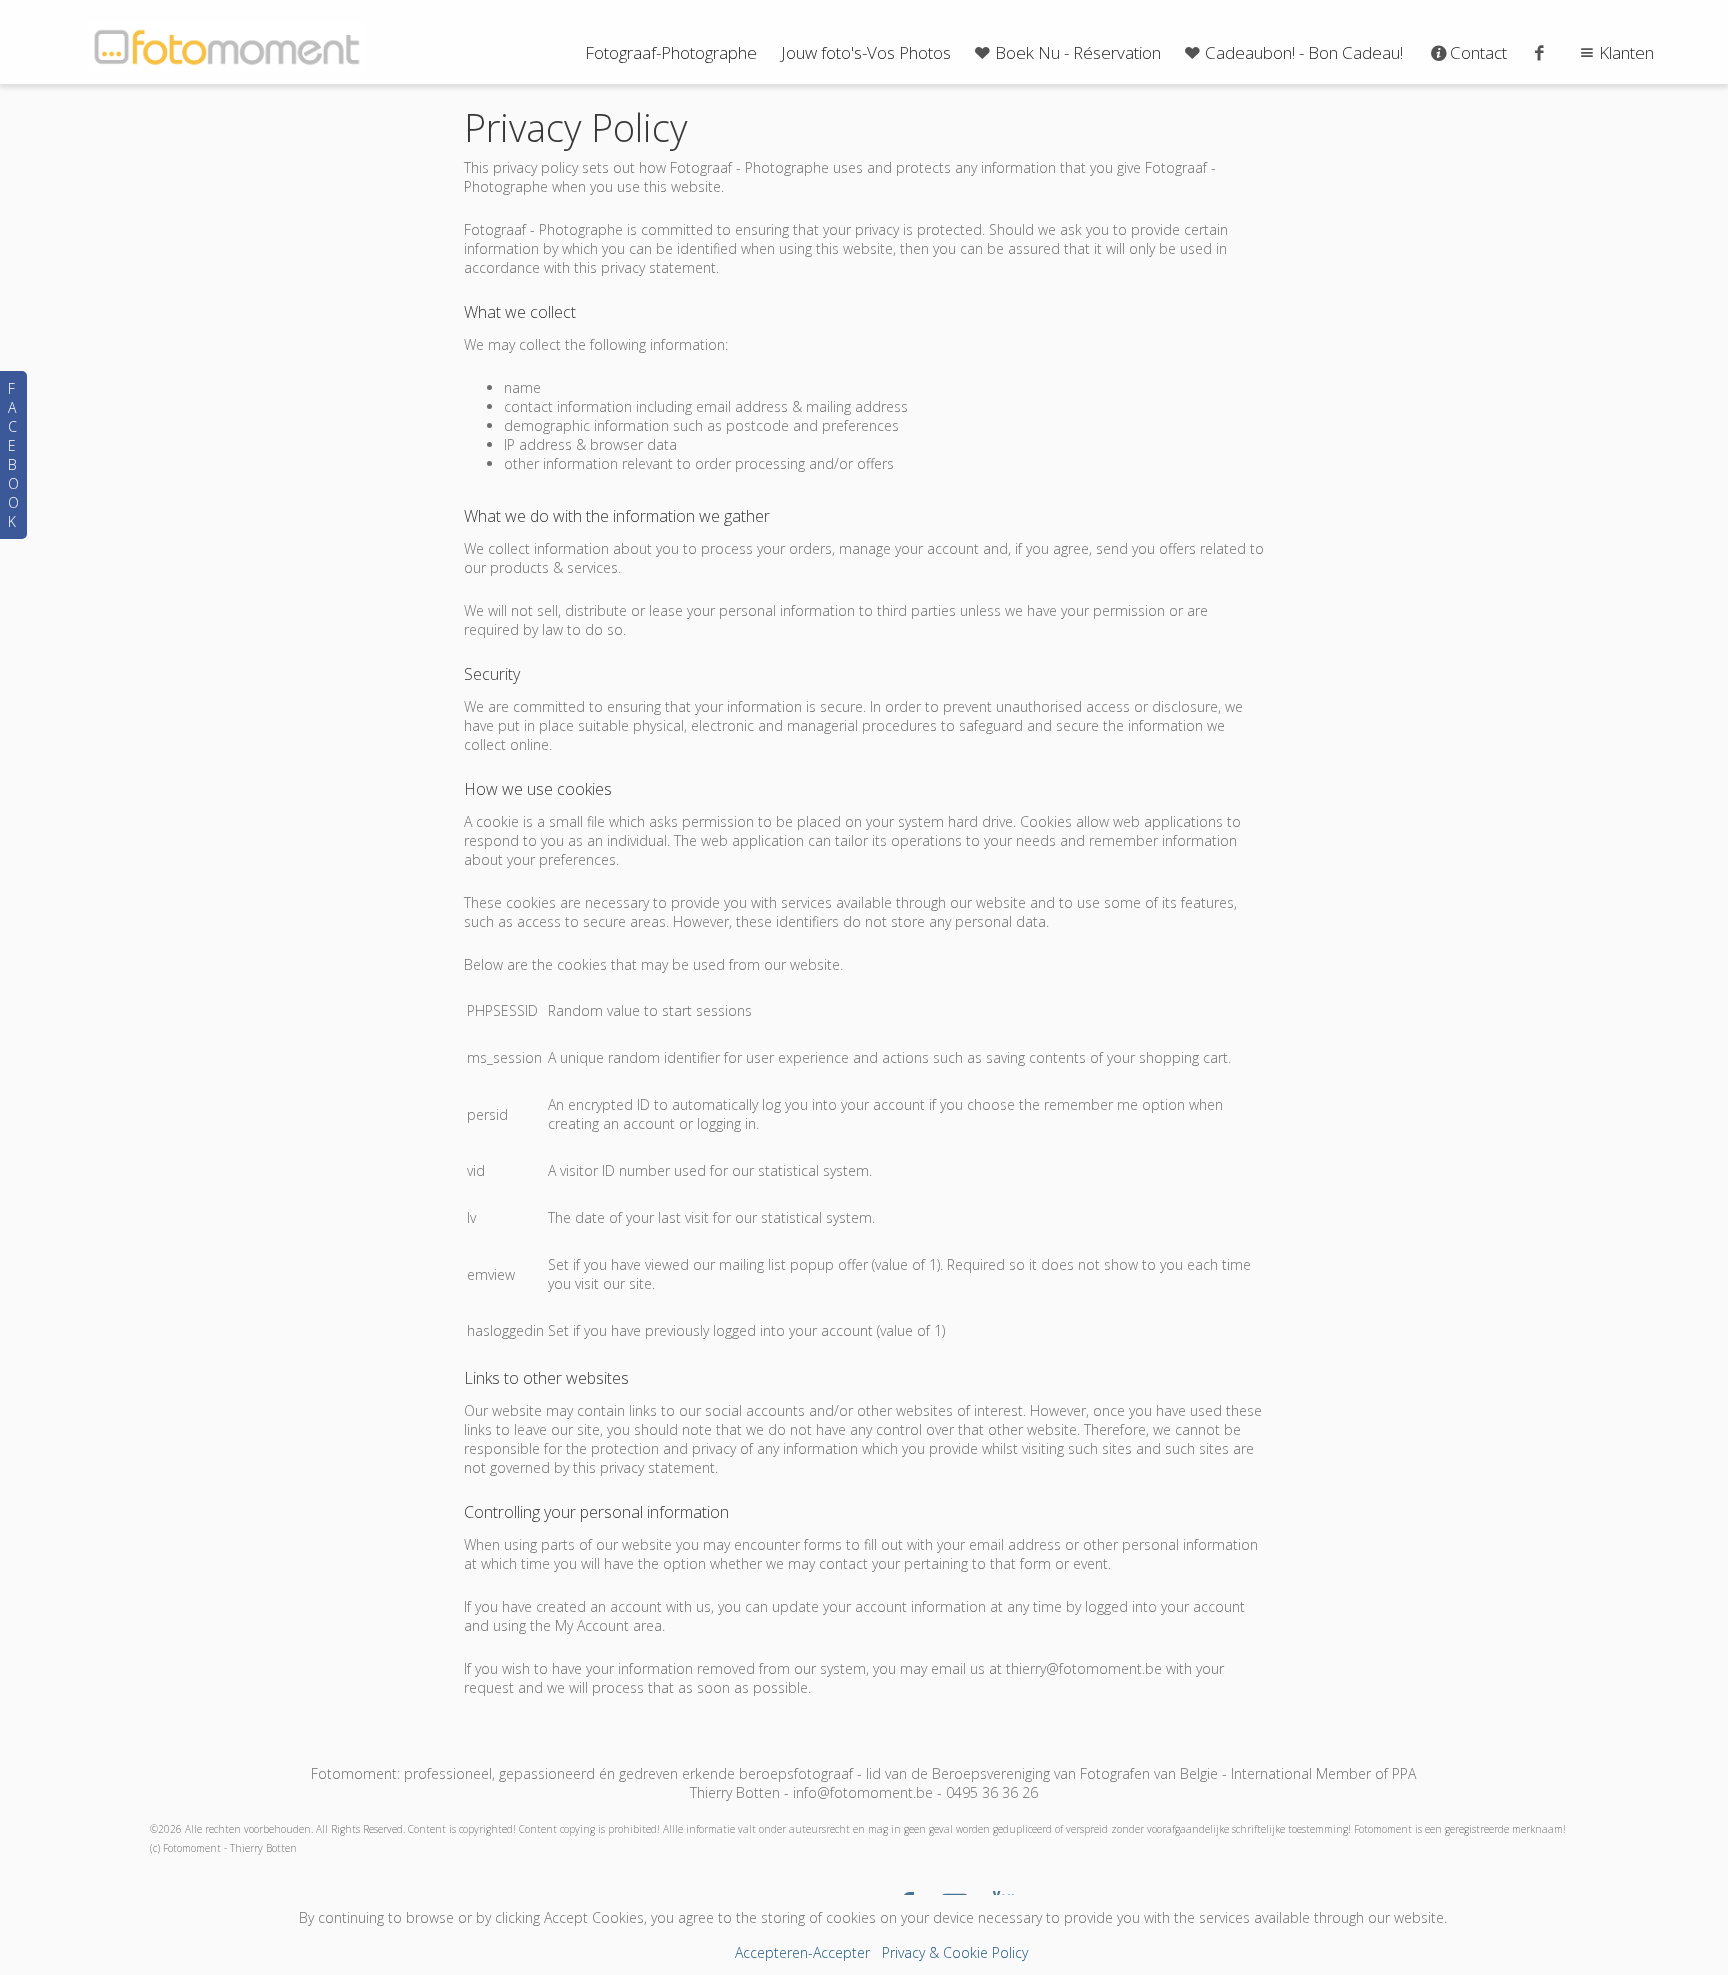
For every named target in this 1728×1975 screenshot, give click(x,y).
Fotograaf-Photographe (671, 52)
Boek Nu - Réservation (1078, 52)
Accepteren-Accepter (802, 1952)
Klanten (1626, 52)
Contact (1478, 52)
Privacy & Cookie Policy (955, 1952)
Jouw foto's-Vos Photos (866, 52)
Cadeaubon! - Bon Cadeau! (1304, 52)
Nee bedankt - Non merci (864, 1819)
